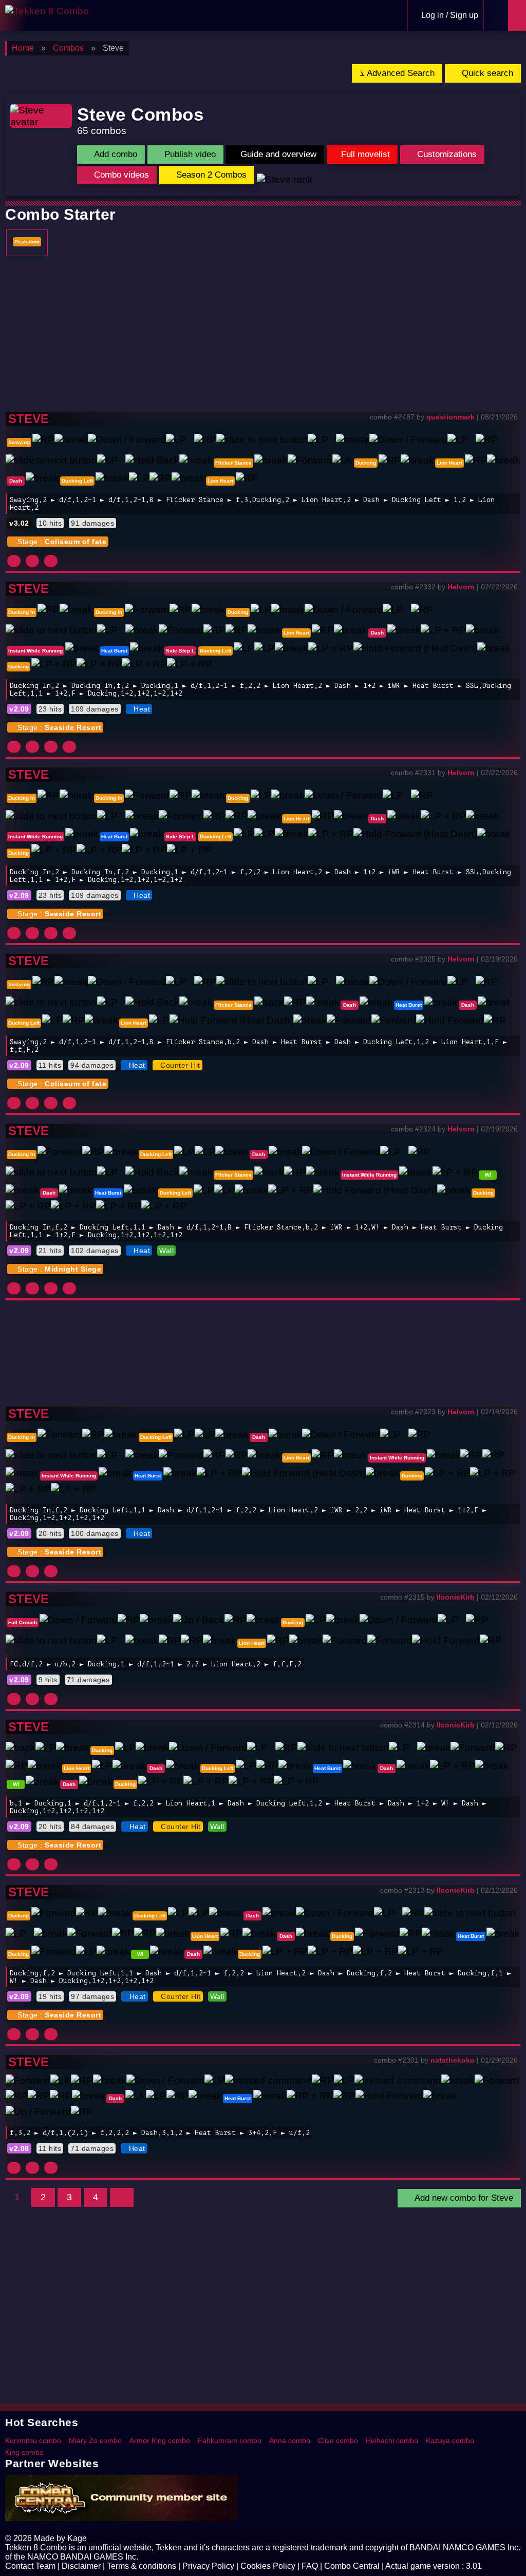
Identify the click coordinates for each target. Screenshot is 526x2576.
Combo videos (120, 175)
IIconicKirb (456, 1597)
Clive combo (338, 2440)
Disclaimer (81, 2566)
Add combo (114, 154)
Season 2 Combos (210, 175)
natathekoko (453, 2060)
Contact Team (30, 2566)
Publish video (189, 154)
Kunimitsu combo (33, 2440)
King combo (24, 2452)
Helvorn (461, 587)
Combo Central (352, 2566)
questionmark (450, 417)
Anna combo (290, 2440)
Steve (29, 419)
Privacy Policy (208, 2566)
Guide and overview (278, 154)
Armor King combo (160, 2440)
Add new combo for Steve (463, 2198)
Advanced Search (399, 73)
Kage (77, 2538)
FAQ (310, 2566)
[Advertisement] (263, 334)
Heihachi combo (392, 2440)
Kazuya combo (450, 2440)
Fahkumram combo (230, 2440)
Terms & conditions (142, 2566)
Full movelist (365, 154)
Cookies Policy (268, 2566)
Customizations (446, 154)
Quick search (486, 73)
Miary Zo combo (95, 2440)
